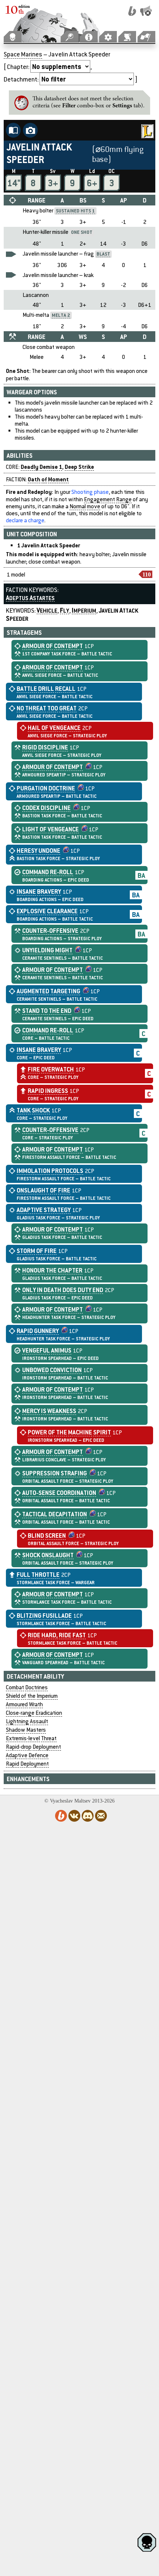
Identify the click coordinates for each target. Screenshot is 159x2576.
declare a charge (25, 520)
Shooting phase (90, 492)
